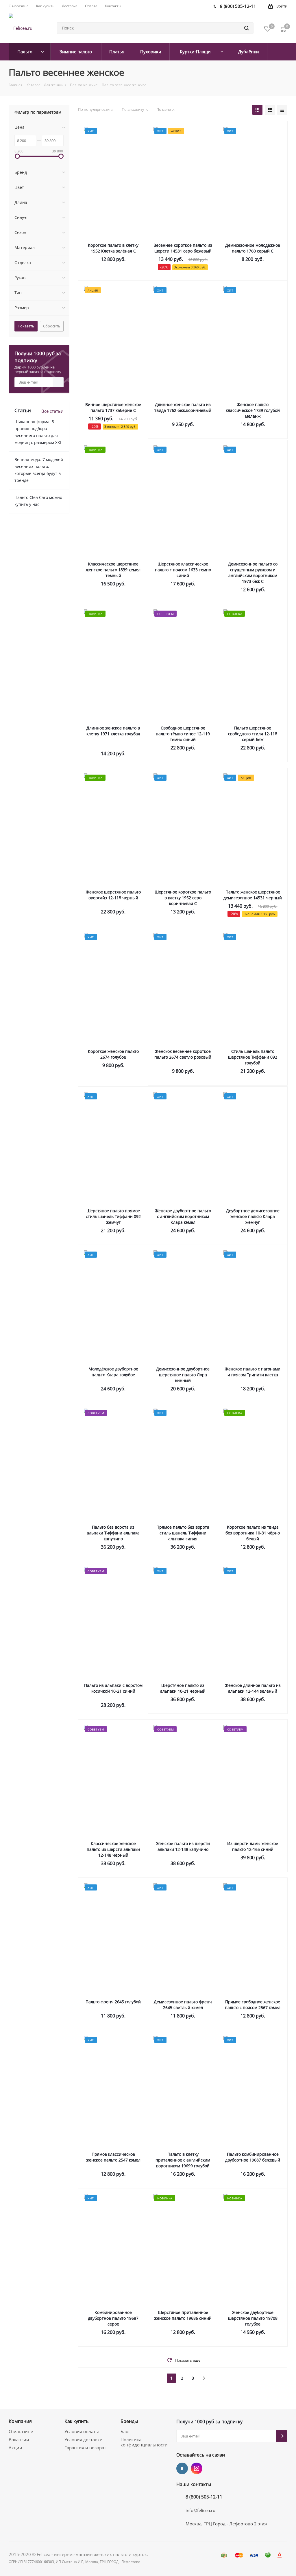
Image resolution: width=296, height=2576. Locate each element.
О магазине (21, 2431)
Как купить (76, 2421)
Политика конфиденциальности (144, 2442)
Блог (125, 2431)
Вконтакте (182, 2468)
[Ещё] (277, 52)
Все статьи (52, 411)
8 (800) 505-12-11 (204, 2497)
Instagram (197, 2468)
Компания (20, 2421)
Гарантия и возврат (85, 2448)
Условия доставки (84, 2439)
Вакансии (19, 2439)
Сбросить (52, 326)
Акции (15, 2448)
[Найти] (247, 28)
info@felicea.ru (200, 2510)
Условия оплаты (82, 2431)
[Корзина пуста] (283, 28)
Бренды (129, 2421)
